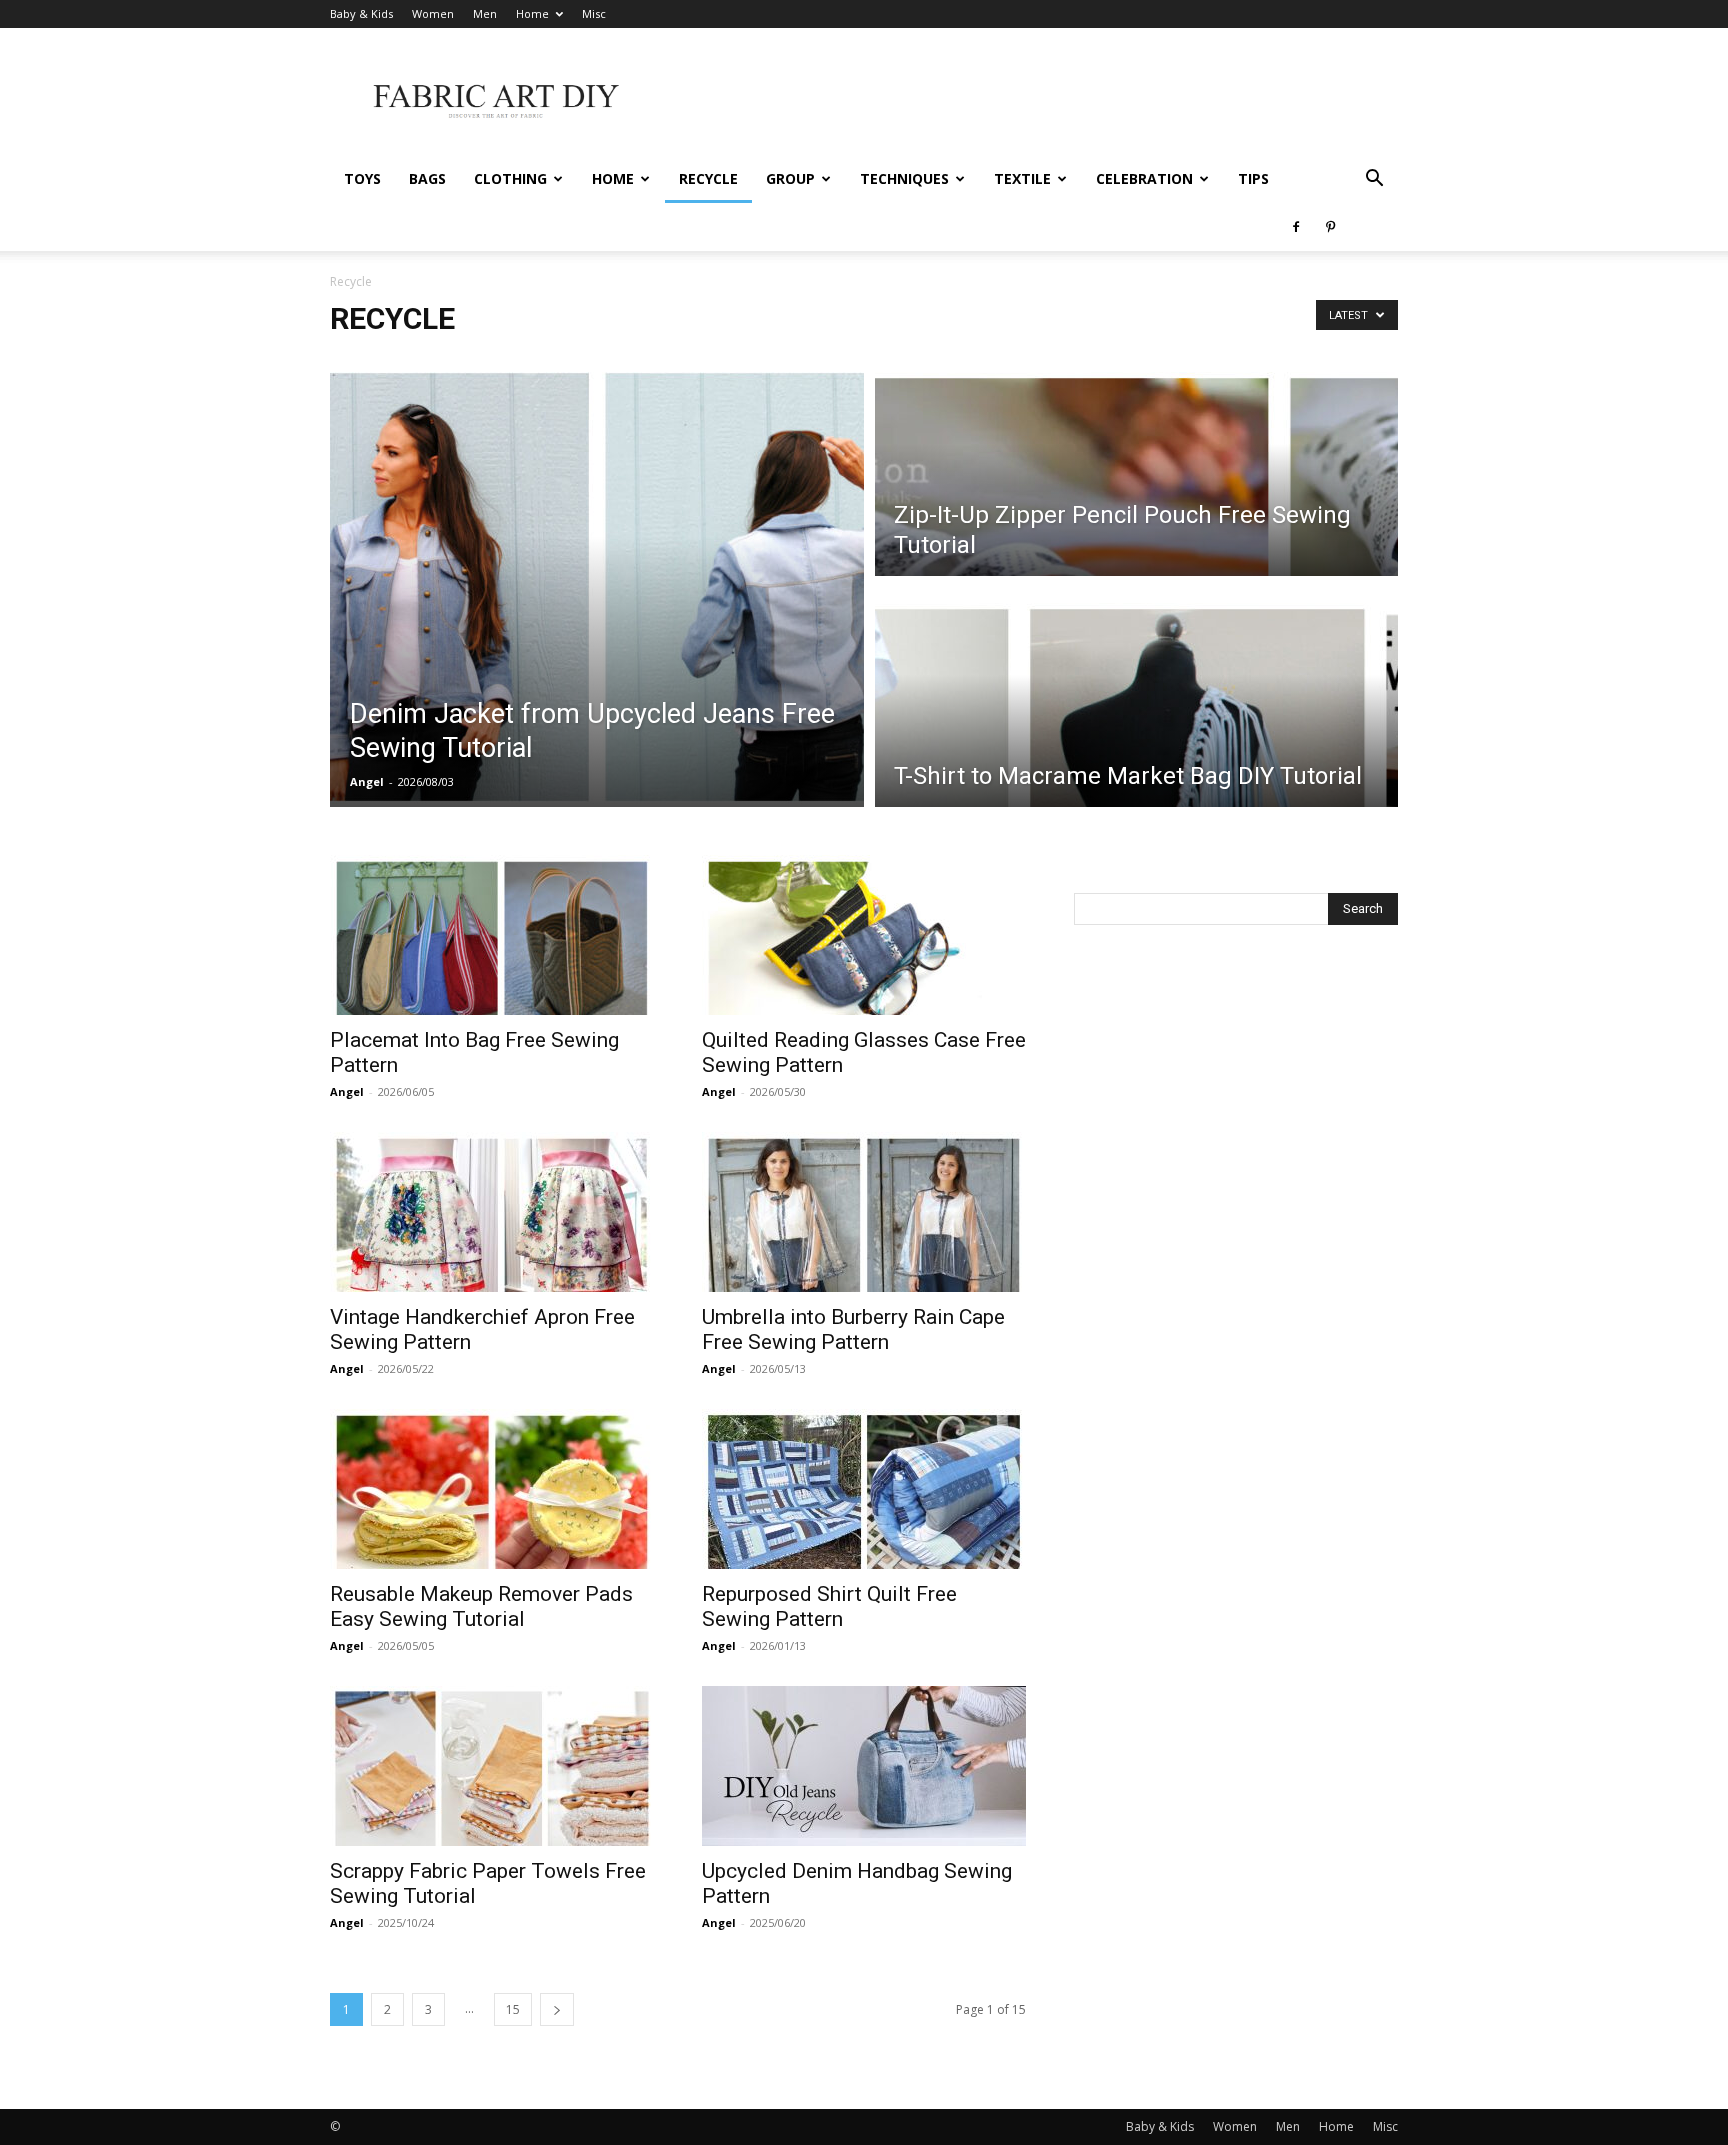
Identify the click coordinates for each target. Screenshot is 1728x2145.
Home (532, 13)
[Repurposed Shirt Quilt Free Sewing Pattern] (864, 1489)
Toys (362, 178)
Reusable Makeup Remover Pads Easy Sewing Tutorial (481, 1606)
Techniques (904, 178)
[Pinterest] (1330, 227)
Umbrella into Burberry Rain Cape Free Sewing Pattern (853, 1329)
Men (485, 13)
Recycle (708, 178)
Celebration (1144, 178)
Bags (427, 178)
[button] (1374, 180)
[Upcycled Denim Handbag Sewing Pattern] (864, 1766)
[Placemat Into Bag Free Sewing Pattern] (492, 935)
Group (790, 178)
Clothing (510, 178)
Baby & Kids (361, 13)
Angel (367, 781)
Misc (594, 13)
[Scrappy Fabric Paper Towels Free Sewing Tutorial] (492, 1766)
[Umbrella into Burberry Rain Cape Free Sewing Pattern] (864, 1212)
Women (433, 13)
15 (513, 2009)
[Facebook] (1296, 227)
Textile (1022, 178)
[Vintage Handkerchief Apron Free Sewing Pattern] (492, 1212)
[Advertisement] (1034, 101)
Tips (1253, 178)
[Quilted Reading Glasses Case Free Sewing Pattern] (864, 935)
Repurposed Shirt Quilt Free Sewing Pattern (829, 1606)
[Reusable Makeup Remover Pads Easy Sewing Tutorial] (492, 1489)
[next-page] (557, 2009)
